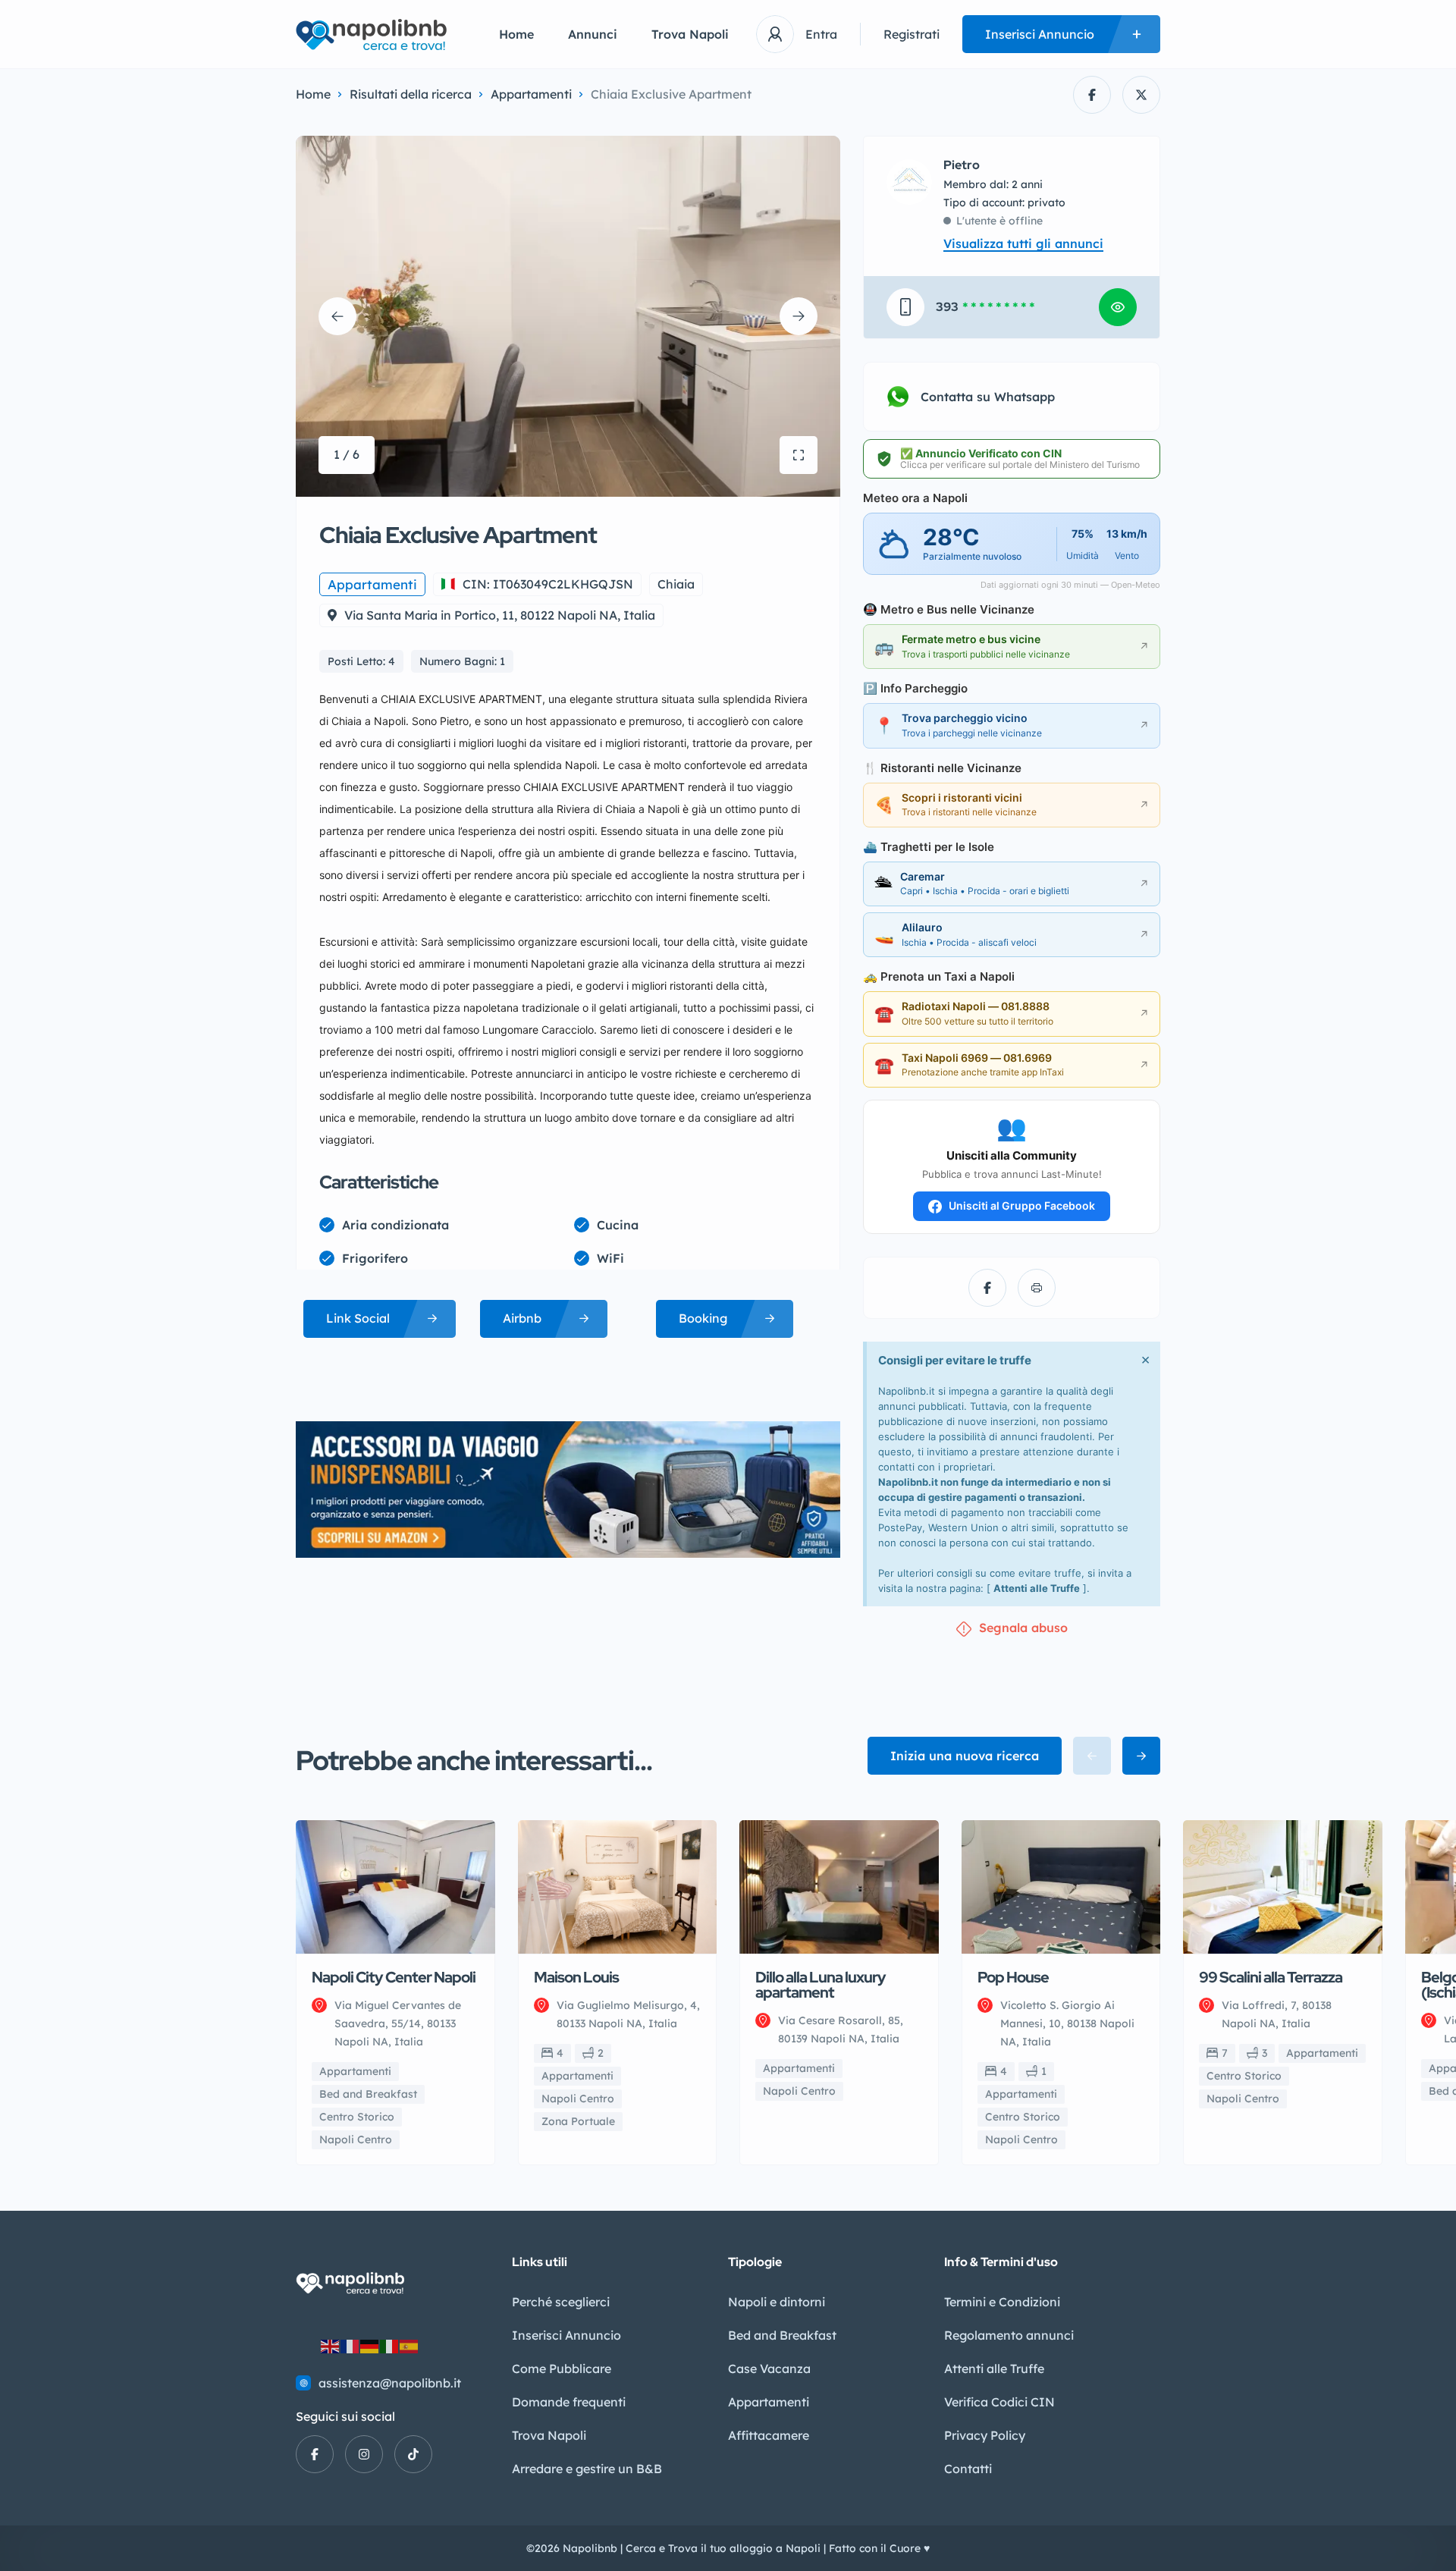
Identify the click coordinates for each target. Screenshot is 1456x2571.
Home (516, 34)
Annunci (593, 34)
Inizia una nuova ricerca (965, 1756)
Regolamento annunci (1009, 2335)
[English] (331, 2346)
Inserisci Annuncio (566, 2335)
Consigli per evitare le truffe (955, 1360)
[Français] (350, 2346)
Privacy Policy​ (985, 2435)
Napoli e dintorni (777, 2302)
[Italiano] (390, 2346)
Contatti (968, 2469)
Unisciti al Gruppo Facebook (1021, 1205)
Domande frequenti (569, 2402)
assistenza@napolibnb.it (390, 2383)
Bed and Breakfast (782, 2335)
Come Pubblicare (562, 2369)
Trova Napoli (690, 34)
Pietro (962, 165)
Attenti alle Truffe (1037, 1588)
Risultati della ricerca (411, 94)
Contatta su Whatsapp (988, 397)
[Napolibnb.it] (375, 35)
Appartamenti (531, 94)
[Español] (409, 2346)
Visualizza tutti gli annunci (1023, 243)
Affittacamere (769, 2435)
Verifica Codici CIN (999, 2402)
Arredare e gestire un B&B (587, 2469)
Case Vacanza (769, 2369)
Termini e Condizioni (1002, 2302)
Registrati (912, 34)
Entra (821, 34)
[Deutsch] (370, 2346)
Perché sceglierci (561, 2302)
